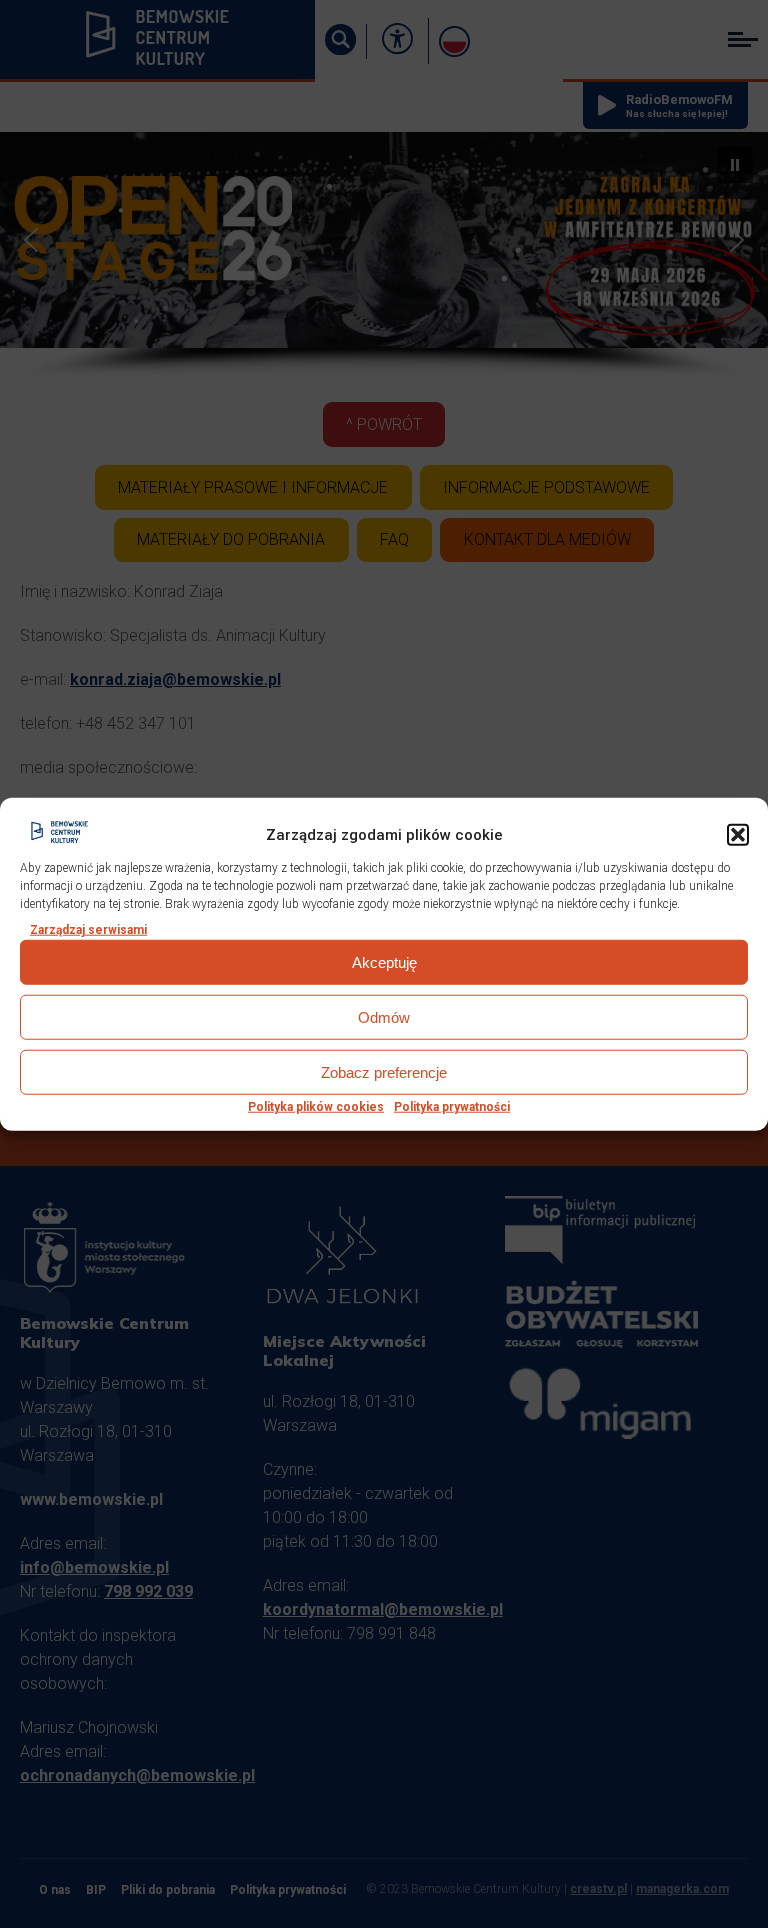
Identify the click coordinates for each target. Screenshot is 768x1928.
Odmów (384, 1017)
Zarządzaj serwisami (88, 930)
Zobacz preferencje (384, 1072)
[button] (738, 835)
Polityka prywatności (452, 1107)
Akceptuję (384, 962)
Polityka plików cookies (316, 1107)
